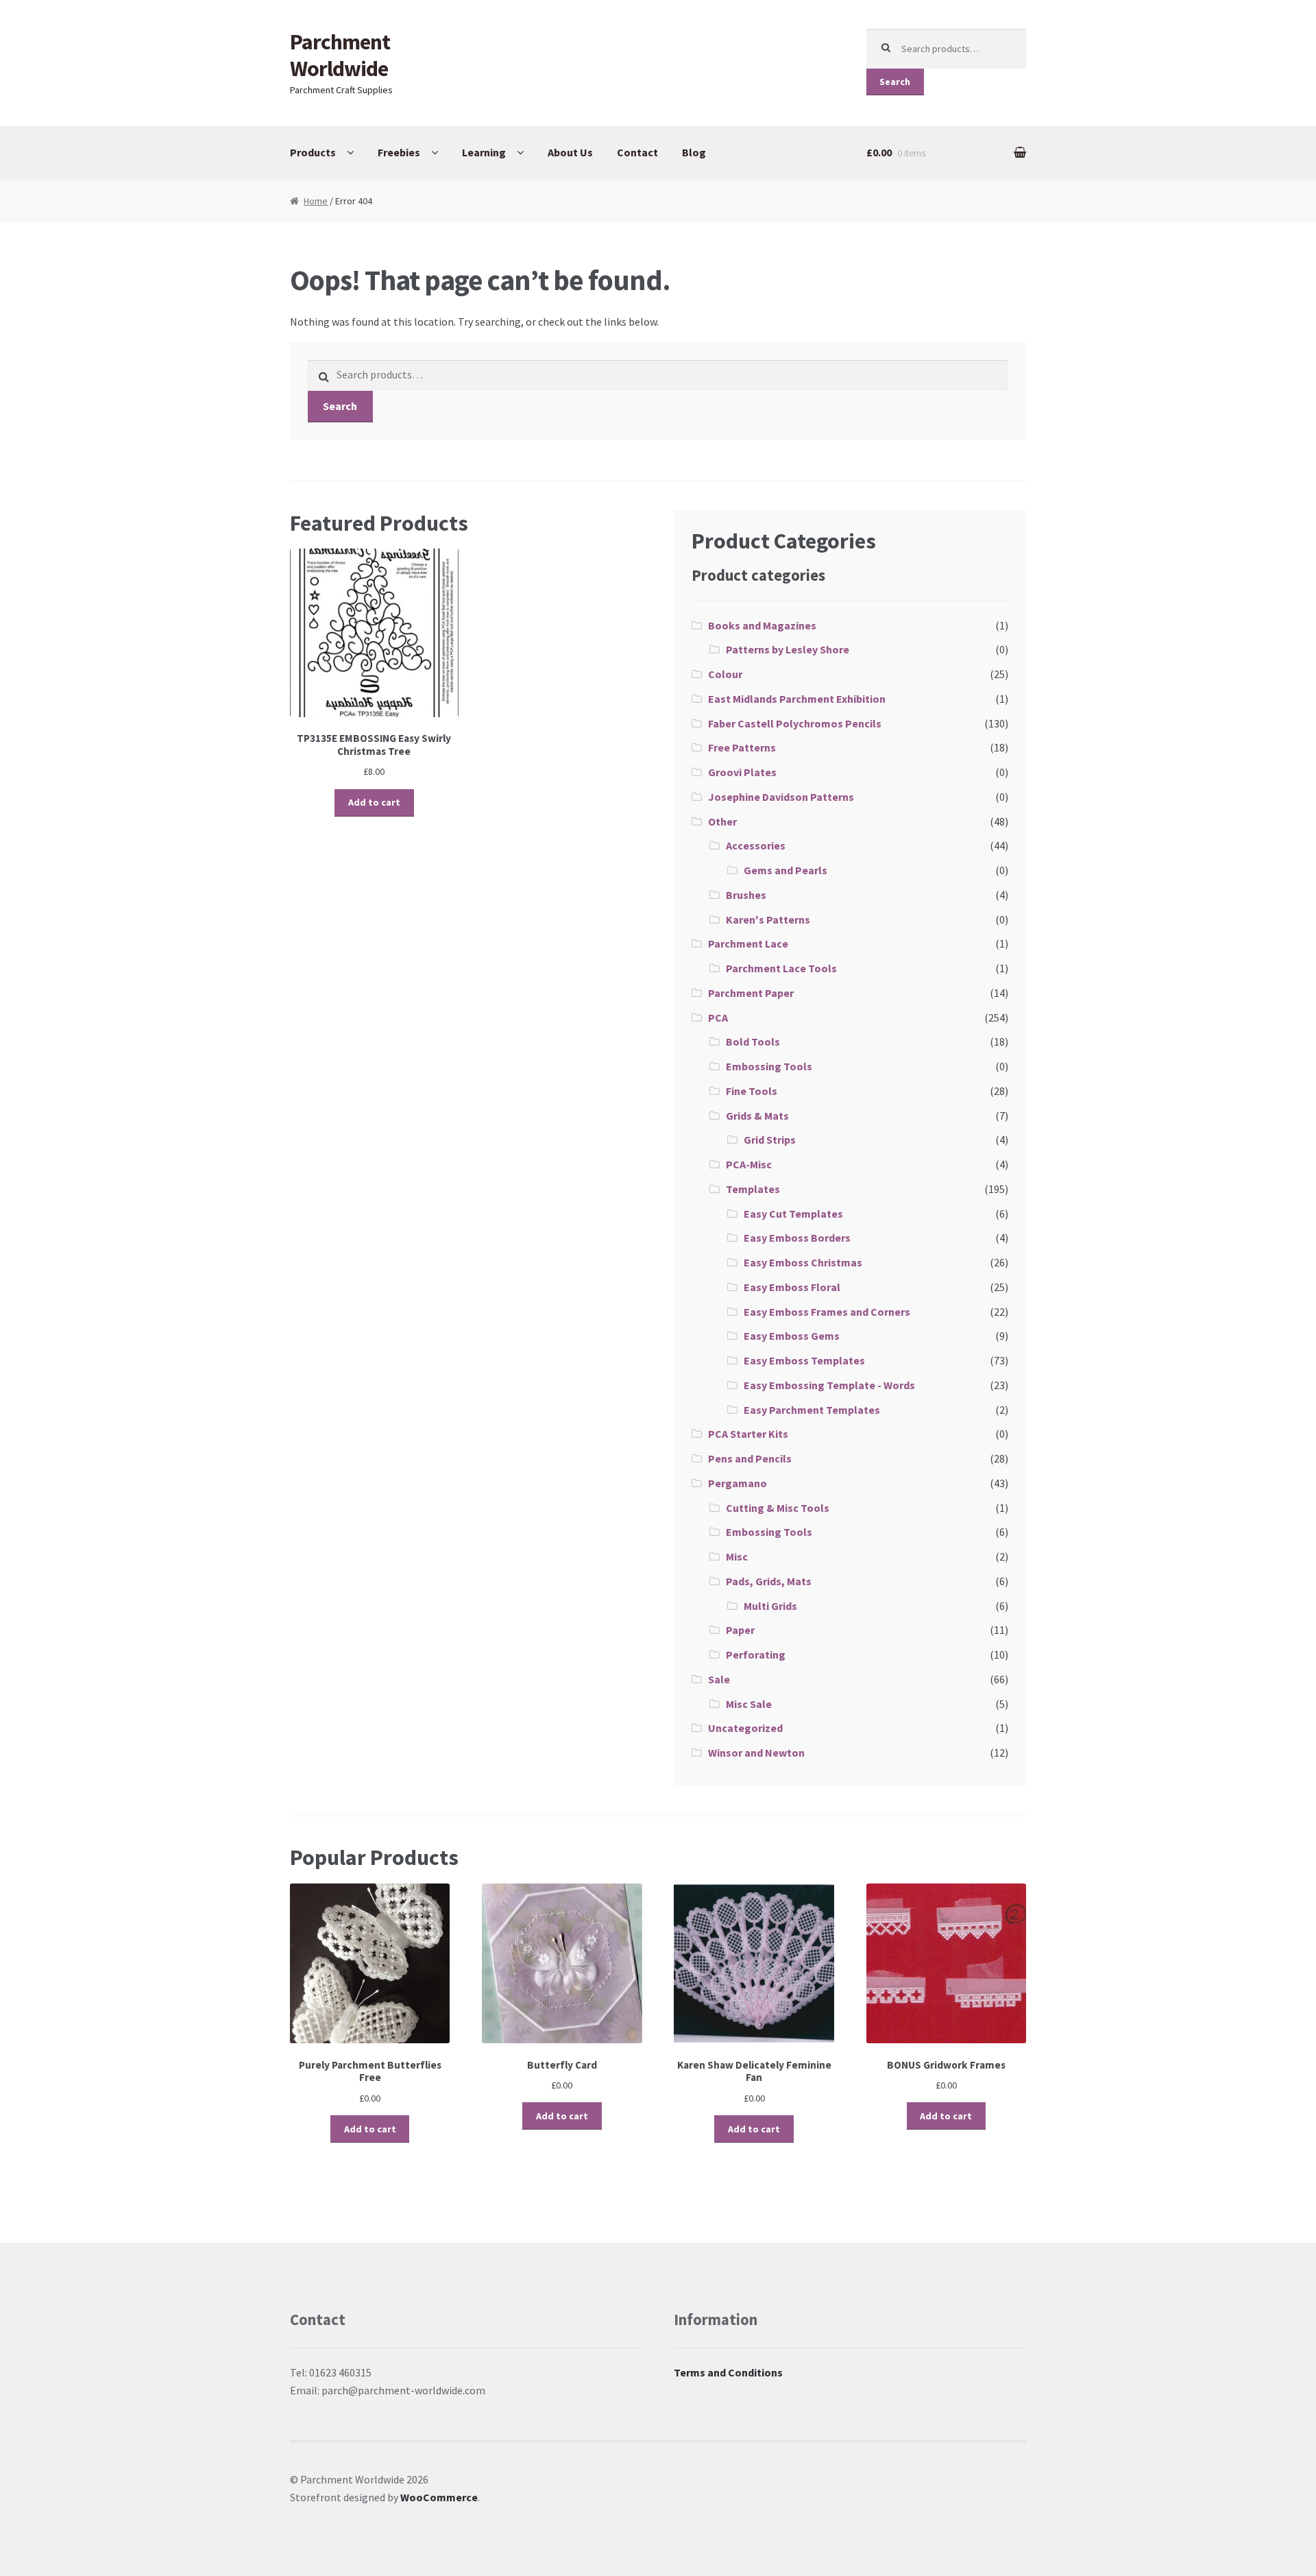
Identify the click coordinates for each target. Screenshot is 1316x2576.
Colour (725, 674)
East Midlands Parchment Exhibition (797, 699)
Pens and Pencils (750, 1458)
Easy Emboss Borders (797, 1238)
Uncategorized (745, 1728)
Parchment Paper (751, 993)
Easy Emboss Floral (792, 1287)
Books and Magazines (762, 625)
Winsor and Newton (756, 1753)
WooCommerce (439, 2497)
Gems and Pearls (785, 870)
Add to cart (374, 802)
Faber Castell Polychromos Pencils (795, 723)
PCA (718, 1018)
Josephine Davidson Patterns (781, 797)
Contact (637, 152)
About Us (570, 152)
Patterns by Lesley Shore (788, 649)
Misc (737, 1556)
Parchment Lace (748, 943)
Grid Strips (770, 1140)
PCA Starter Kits (748, 1434)
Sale (719, 1679)
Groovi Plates (742, 772)
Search (895, 82)
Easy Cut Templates (793, 1214)
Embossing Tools (769, 1066)
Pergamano (738, 1483)
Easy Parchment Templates (812, 1410)
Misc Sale (749, 1704)
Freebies (399, 152)
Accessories (756, 845)
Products (313, 152)
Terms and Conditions (728, 2372)
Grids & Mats (757, 1116)
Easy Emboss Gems (792, 1336)
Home (316, 201)
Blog (694, 152)
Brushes (746, 895)
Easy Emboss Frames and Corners (827, 1312)
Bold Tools (753, 1042)
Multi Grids (770, 1606)
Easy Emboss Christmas (803, 1262)
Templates (753, 1189)
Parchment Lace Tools (781, 968)
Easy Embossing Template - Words (829, 1385)
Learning (484, 152)
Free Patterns (742, 747)
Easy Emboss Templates (804, 1360)
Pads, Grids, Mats (769, 1581)
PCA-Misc (749, 1164)
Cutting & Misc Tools (778, 1508)
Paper (740, 1630)
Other (722, 821)
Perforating (756, 1654)
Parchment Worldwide (340, 55)
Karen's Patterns (768, 919)
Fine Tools (752, 1091)
